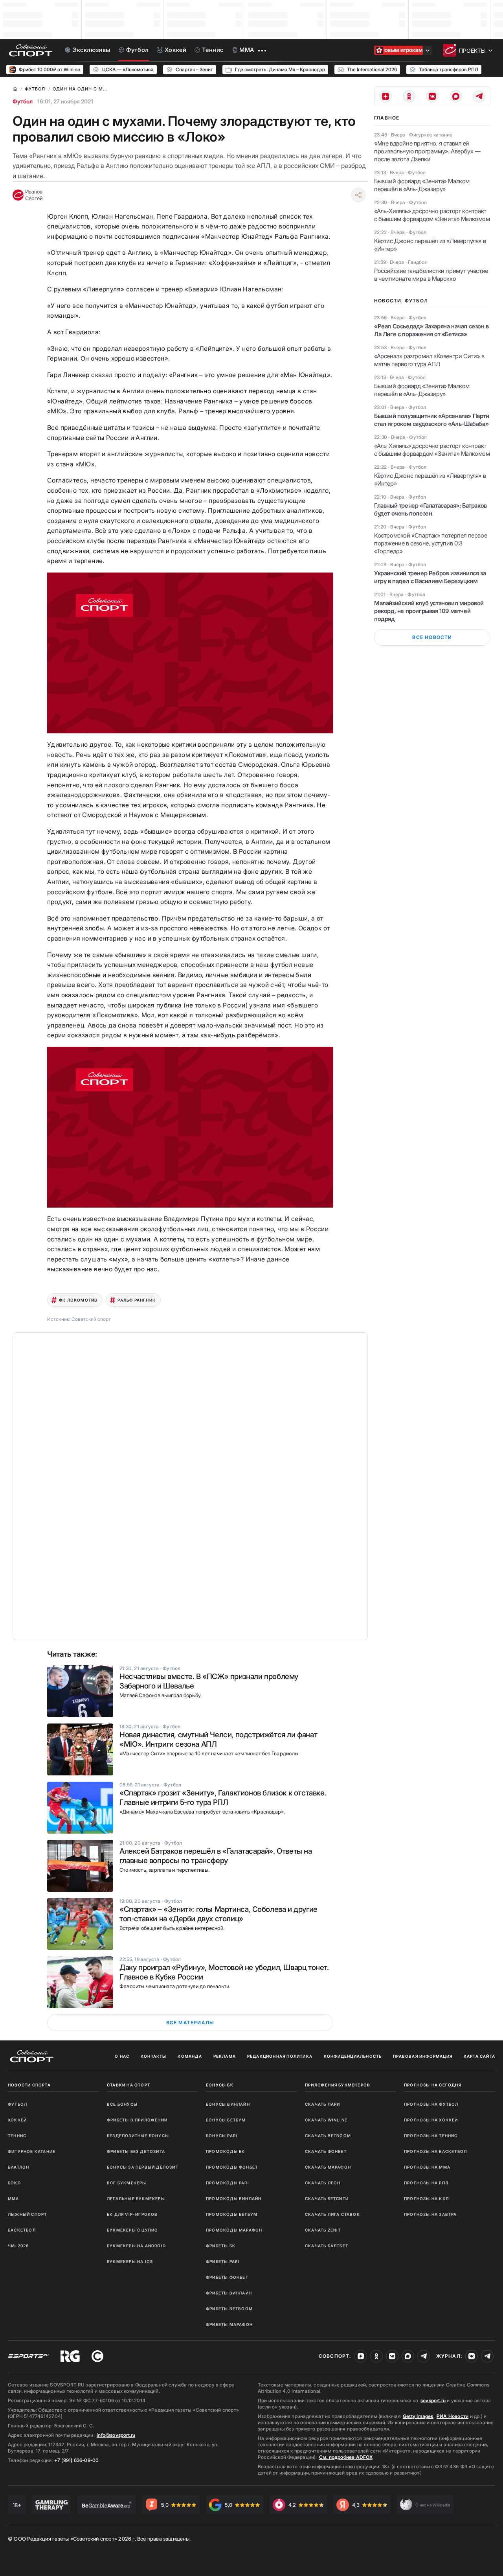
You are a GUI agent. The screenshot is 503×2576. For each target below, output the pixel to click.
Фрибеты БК (221, 2246)
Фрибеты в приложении (137, 2120)
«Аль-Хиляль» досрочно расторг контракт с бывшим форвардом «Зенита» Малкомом (432, 215)
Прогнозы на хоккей (431, 2120)
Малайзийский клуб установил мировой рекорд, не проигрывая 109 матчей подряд (429, 611)
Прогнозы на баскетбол (435, 2151)
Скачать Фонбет (326, 2151)
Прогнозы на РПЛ (426, 2183)
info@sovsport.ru (116, 2435)
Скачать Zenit (323, 2230)
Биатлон (18, 2167)
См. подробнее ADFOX (346, 2457)
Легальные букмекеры (136, 2199)
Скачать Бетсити (327, 2199)
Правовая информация (423, 2056)
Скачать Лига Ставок (332, 2214)
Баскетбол (22, 2230)
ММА (14, 2199)
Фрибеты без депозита (136, 2151)
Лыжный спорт (27, 2214)
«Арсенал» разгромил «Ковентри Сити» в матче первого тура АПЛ (429, 360)
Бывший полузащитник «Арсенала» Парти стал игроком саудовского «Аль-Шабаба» (432, 420)
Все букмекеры (127, 2183)
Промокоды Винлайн (234, 2199)
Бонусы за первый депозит (143, 2167)
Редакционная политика (280, 2056)
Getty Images (418, 2416)
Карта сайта (479, 2056)
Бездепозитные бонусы (138, 2136)
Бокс (14, 2183)
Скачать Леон (323, 2183)
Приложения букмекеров (338, 2085)
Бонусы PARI (222, 2136)
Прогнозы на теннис (431, 2136)
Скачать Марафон (328, 2167)
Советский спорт (91, 1319)
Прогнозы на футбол (431, 2104)
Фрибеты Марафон (229, 2324)
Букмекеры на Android (136, 2246)
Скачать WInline (326, 2120)
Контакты (154, 2056)
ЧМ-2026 (18, 2246)
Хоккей (17, 2120)
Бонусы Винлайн (228, 2104)
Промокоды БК (225, 2151)
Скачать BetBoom (328, 2136)
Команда (190, 2056)
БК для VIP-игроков (132, 2214)
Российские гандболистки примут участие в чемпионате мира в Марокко (431, 275)
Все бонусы (122, 2104)
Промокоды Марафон (234, 2230)
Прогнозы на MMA (427, 2167)
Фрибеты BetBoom (229, 2309)
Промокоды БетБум (232, 2214)
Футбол (23, 101)
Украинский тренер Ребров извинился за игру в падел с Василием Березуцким (430, 577)
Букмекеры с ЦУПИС (132, 2230)
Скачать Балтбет (327, 2246)
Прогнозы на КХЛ (426, 2199)
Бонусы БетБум (226, 2120)
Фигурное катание (32, 2151)
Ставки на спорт (129, 2085)
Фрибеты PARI (223, 2261)
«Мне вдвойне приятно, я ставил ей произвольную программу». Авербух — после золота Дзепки (427, 151)
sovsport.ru (433, 2400)
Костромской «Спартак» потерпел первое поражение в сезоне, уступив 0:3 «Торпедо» (430, 543)
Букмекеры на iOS (130, 2261)
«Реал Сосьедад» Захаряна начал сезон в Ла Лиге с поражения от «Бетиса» (431, 330)
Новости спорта (29, 2085)
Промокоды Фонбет (232, 2167)
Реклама (225, 2056)
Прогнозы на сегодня (433, 2085)
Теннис (17, 2136)
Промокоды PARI (228, 2183)
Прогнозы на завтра (430, 2214)
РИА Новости (453, 2416)
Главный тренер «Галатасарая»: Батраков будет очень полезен (430, 509)
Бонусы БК (220, 2085)
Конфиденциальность (353, 2056)
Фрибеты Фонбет (227, 2277)
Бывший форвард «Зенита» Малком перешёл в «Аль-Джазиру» (422, 185)
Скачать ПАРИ (322, 2104)
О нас (122, 2056)
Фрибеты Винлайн (229, 2293)
